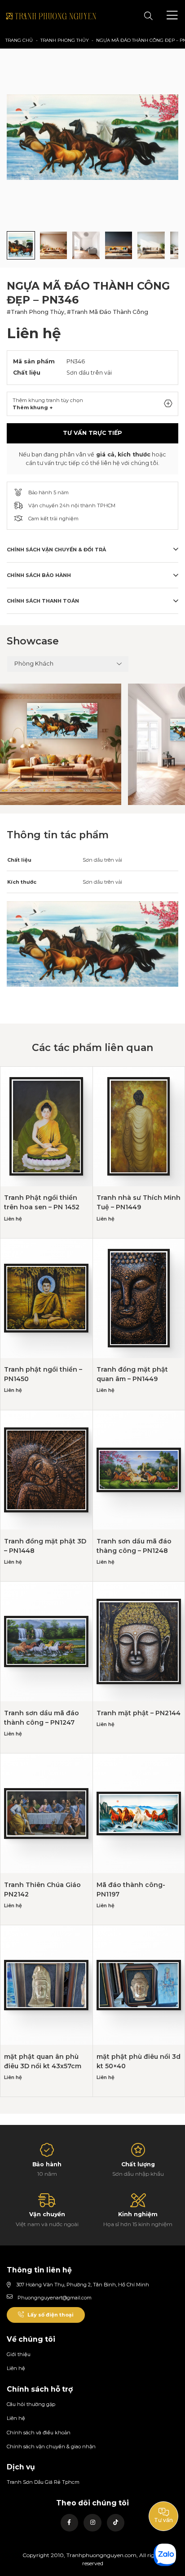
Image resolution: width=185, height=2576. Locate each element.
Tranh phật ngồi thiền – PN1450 (43, 1374)
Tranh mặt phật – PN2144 (139, 1713)
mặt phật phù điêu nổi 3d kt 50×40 (139, 2061)
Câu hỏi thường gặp (31, 2404)
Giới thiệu (19, 2354)
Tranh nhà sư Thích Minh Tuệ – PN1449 (139, 1202)
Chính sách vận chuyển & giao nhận (51, 2446)
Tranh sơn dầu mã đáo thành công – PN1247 (42, 1718)
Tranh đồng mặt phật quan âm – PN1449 (132, 1374)
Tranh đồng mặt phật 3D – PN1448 (45, 1546)
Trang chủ (19, 40)
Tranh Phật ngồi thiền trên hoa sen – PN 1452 (42, 1202)
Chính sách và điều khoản (39, 2433)
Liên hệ (16, 2368)
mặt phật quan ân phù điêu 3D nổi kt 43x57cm (43, 2061)
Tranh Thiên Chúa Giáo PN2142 (42, 1890)
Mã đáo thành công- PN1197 (131, 1890)
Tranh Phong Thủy (65, 40)
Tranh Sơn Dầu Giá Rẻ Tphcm (43, 2482)
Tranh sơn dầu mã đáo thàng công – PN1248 (134, 1546)
